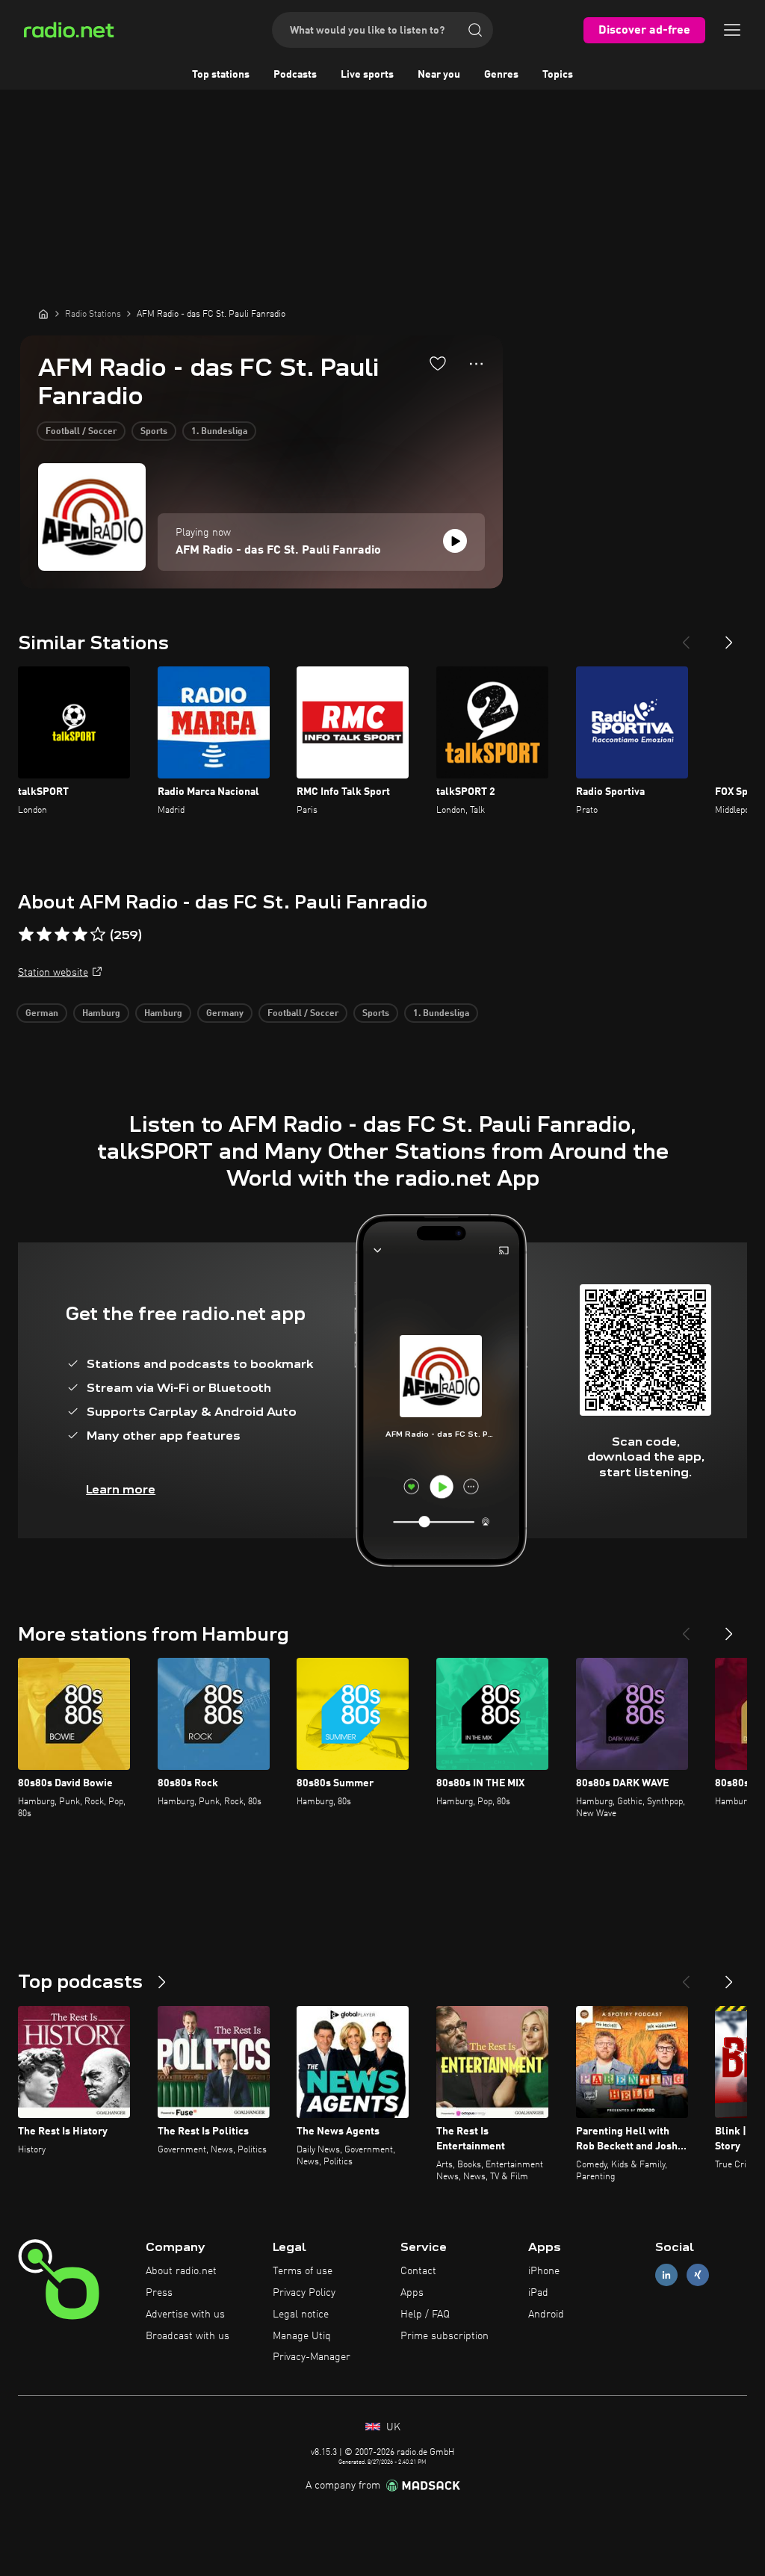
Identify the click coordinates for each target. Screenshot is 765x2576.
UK (392, 2427)
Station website (53, 973)
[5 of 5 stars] (98, 935)
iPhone (544, 2271)
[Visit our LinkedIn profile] (666, 2275)
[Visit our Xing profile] (698, 2275)
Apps (412, 2293)
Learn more (121, 1489)
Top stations (221, 75)
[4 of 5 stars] (80, 935)
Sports (154, 432)
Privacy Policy (304, 2293)
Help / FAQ (425, 2315)
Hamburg (101, 1014)
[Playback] (455, 541)
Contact (418, 2271)
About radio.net (181, 2271)
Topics (558, 75)
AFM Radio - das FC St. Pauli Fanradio (278, 551)
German (42, 1014)
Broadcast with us (188, 2336)
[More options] (476, 364)
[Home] (43, 314)
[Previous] (686, 637)
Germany (225, 1014)
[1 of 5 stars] (26, 935)
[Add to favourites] (438, 363)
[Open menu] (732, 30)
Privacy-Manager (312, 2357)
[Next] (729, 637)
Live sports (367, 75)
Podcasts (295, 75)
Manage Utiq (302, 2336)
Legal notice (301, 2315)
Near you (439, 75)
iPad (538, 2293)
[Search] (475, 30)
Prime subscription (445, 2336)
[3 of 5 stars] (62, 935)
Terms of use (303, 2271)
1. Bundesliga (219, 432)
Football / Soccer (81, 432)
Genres (501, 75)
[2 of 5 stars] (44, 935)
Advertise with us (185, 2315)
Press (159, 2293)
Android (546, 2315)
